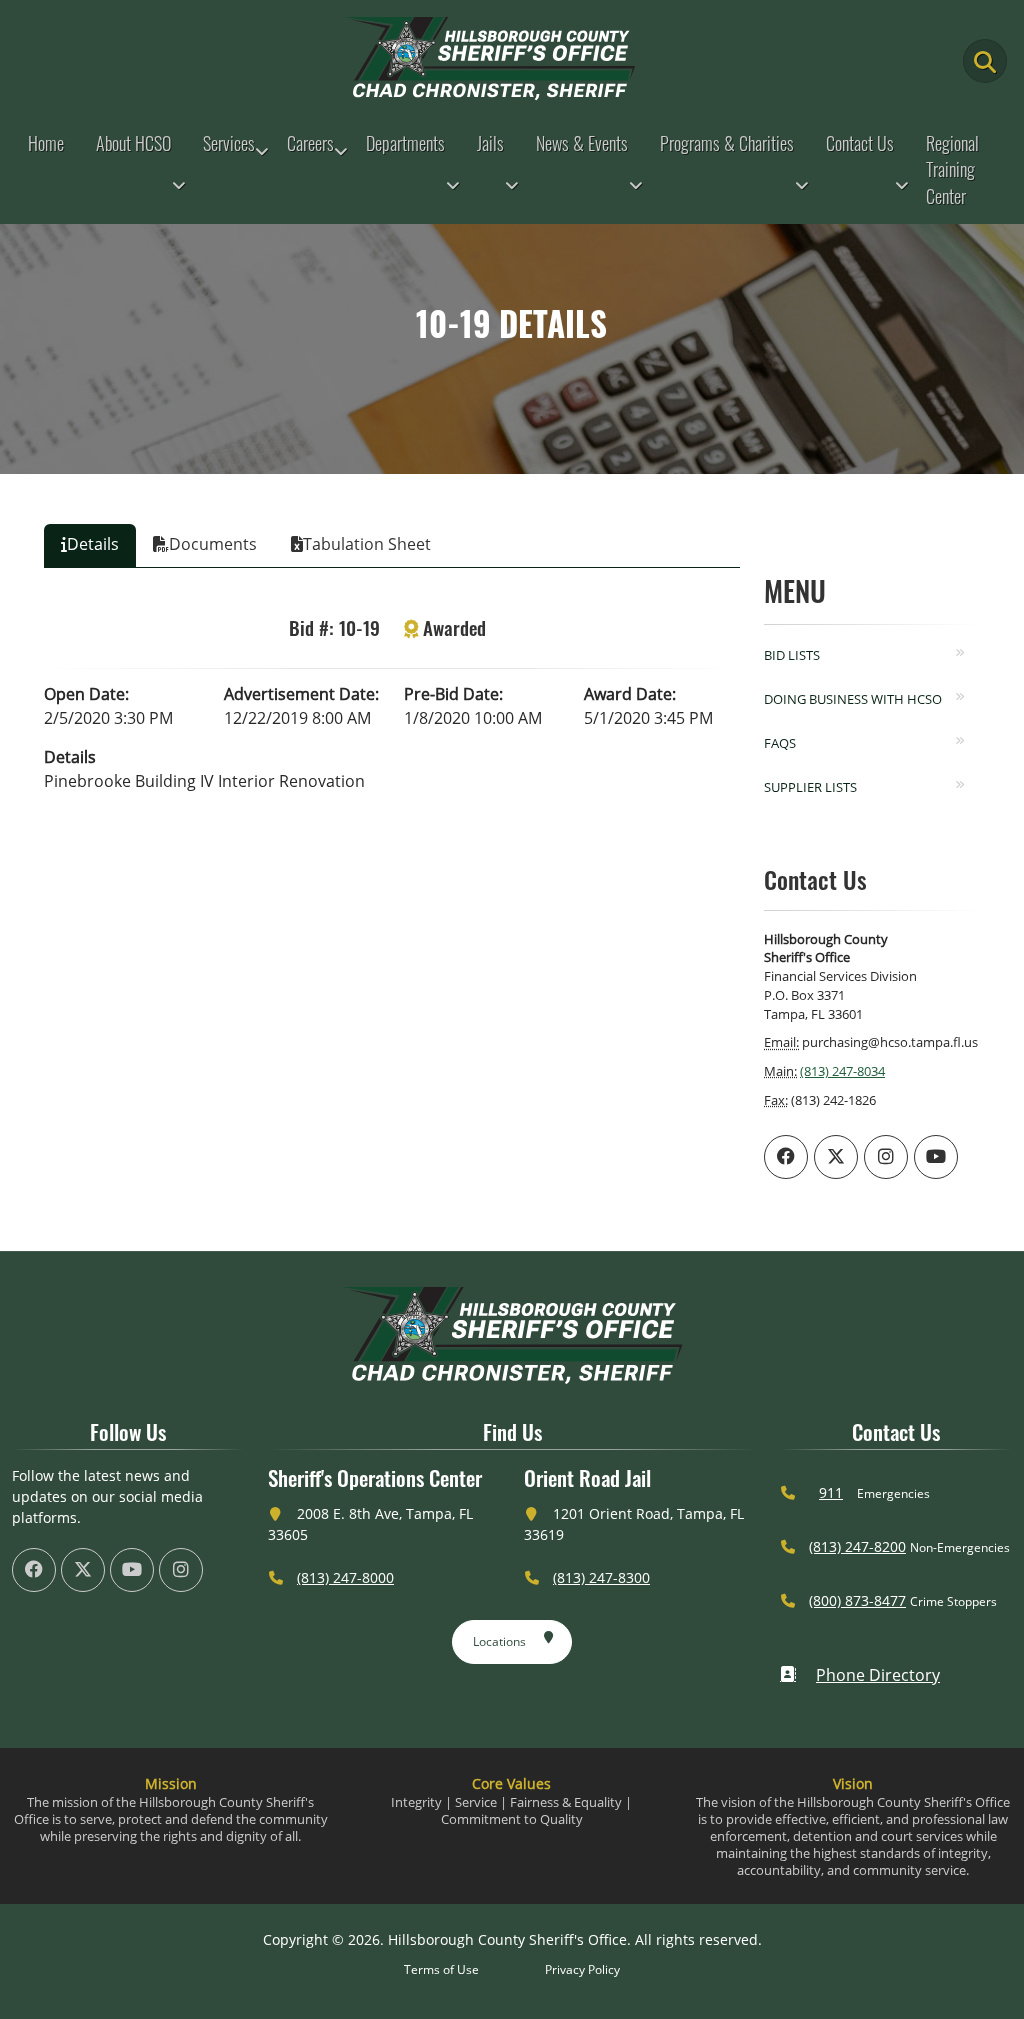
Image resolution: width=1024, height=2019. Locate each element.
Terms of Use (441, 1969)
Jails (490, 143)
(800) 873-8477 (857, 1600)
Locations (499, 1641)
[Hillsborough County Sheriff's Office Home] (512, 1335)
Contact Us (860, 143)
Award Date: (630, 694)
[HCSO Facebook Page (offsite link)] (786, 1157)
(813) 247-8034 (842, 1071)
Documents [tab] (213, 544)
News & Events (582, 143)
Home (46, 143)
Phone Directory (878, 1675)
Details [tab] (93, 544)
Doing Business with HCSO (853, 699)
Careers (310, 143)
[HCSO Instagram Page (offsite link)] (886, 1157)
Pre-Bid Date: (453, 694)
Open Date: (86, 694)
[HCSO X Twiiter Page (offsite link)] (836, 1157)
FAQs (780, 743)
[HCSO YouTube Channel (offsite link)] (936, 1157)
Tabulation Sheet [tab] (367, 544)
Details (70, 757)
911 (831, 1492)
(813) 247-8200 (857, 1546)
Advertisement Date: (301, 694)
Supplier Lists (810, 787)
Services (229, 143)
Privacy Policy (582, 1969)
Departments (405, 143)
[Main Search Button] (985, 61)
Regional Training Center (952, 169)
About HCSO (133, 143)
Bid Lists (792, 655)
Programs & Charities (727, 143)
